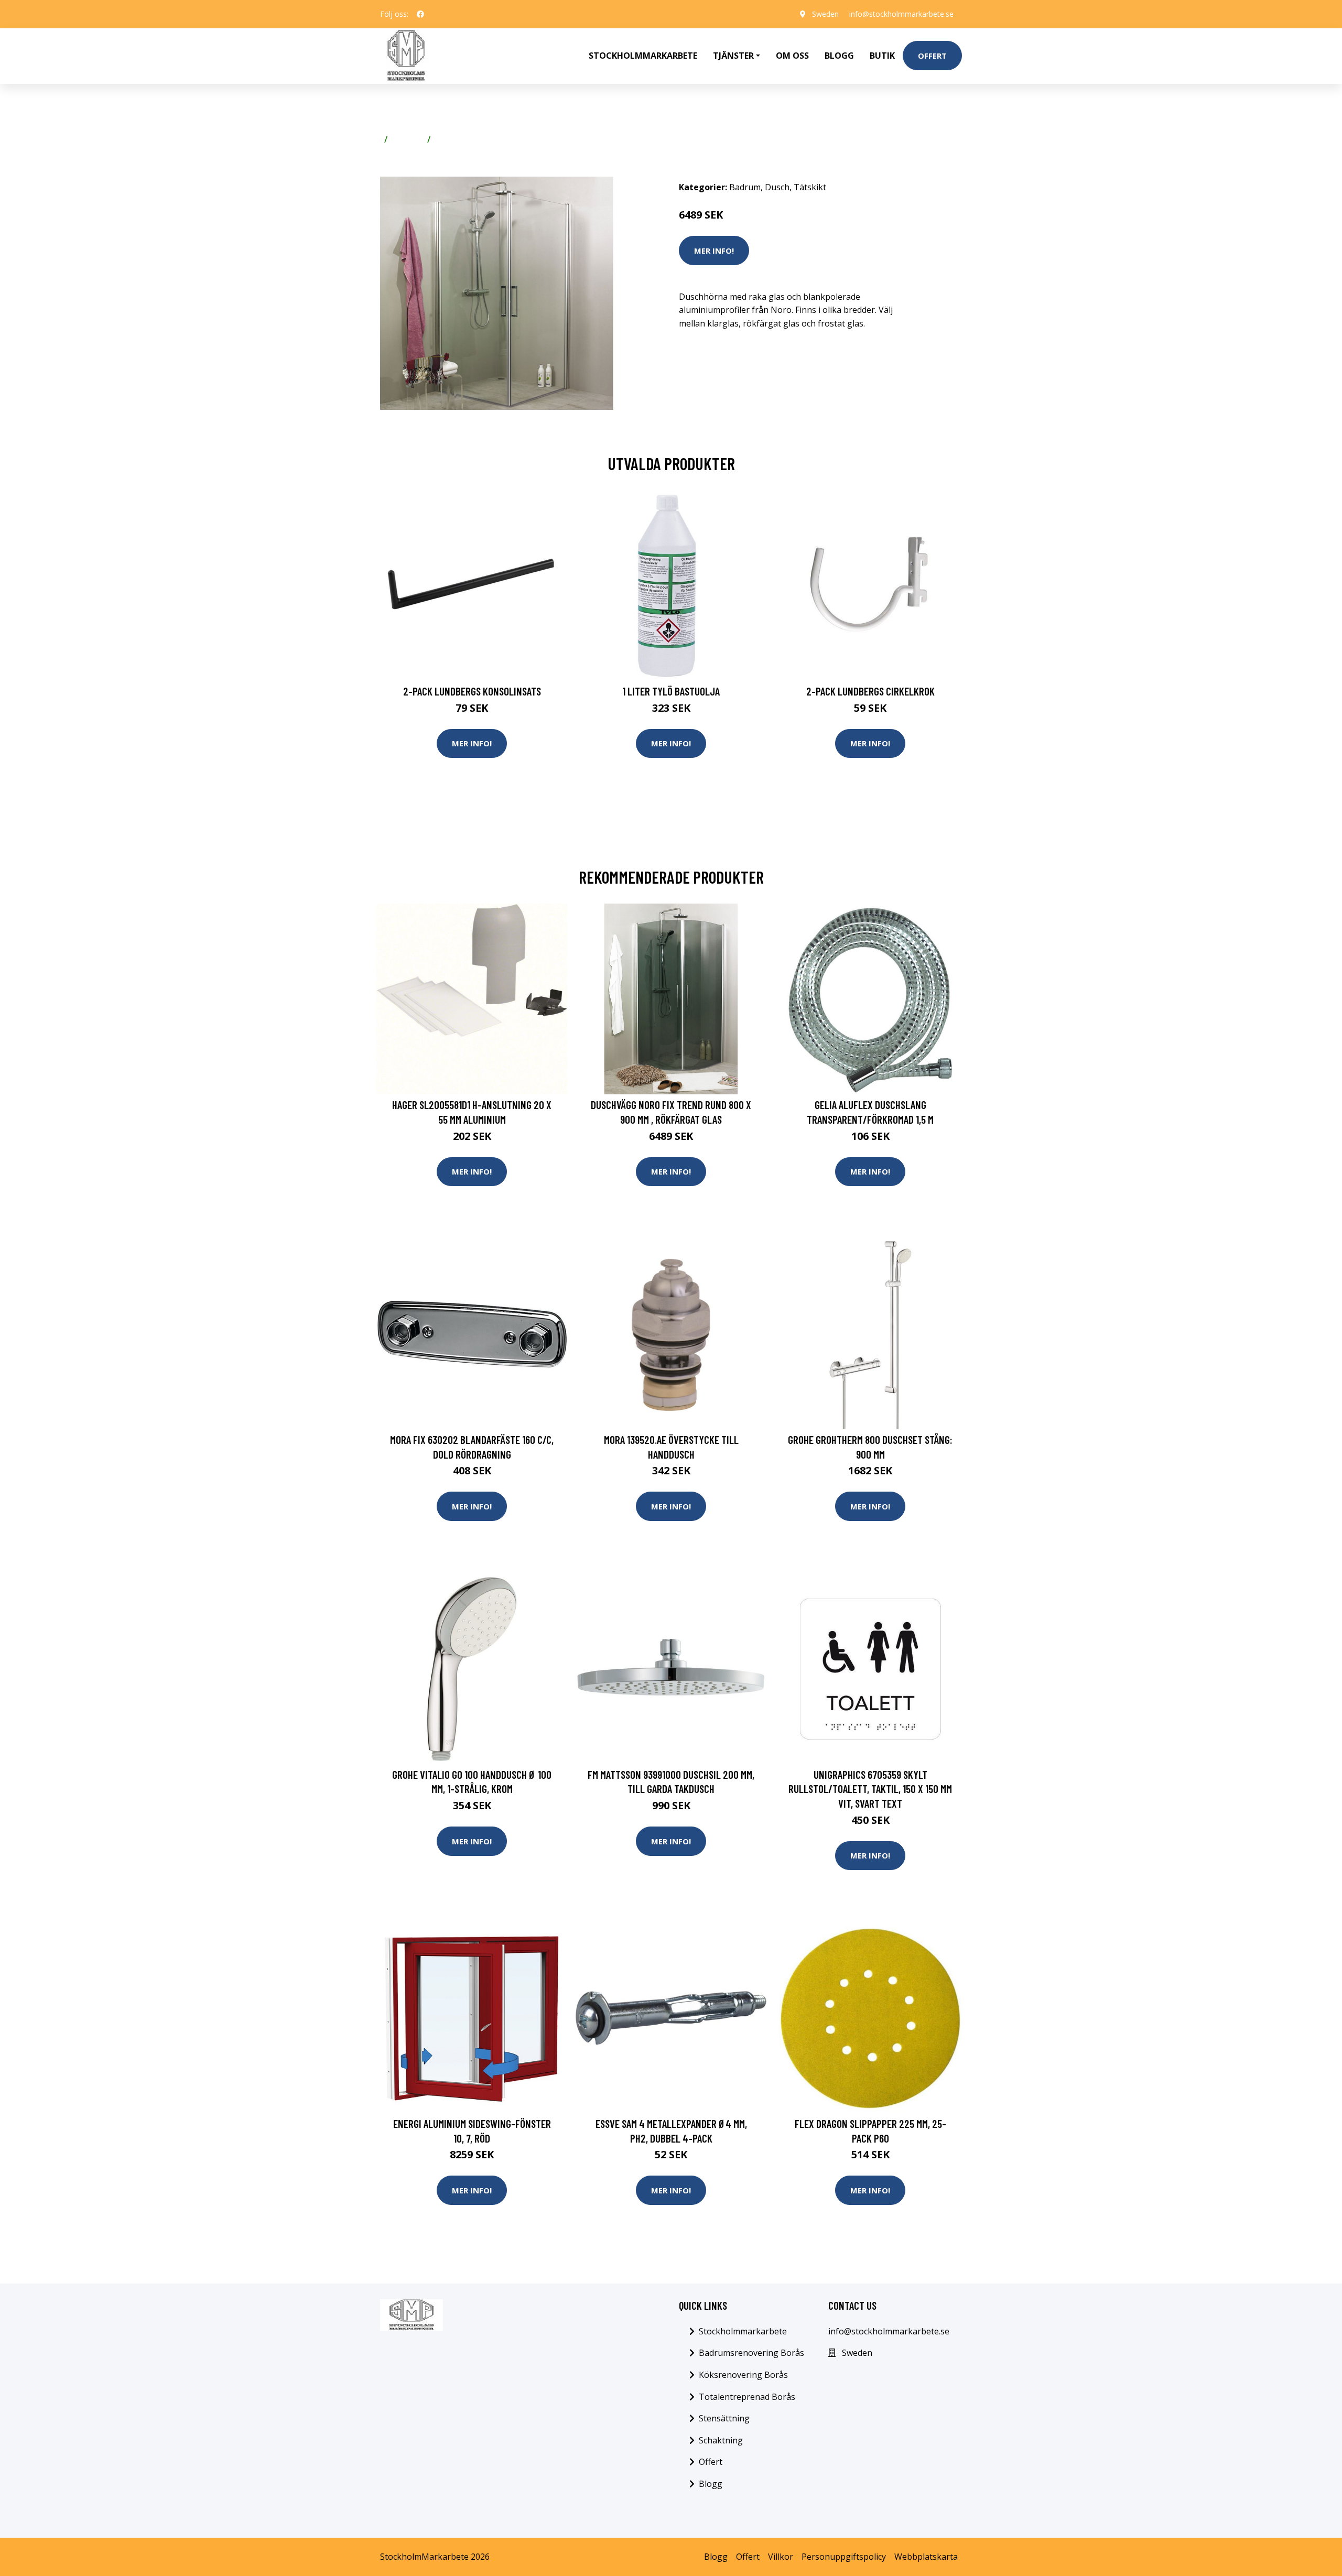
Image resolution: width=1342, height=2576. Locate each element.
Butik (882, 56)
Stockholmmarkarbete (643, 56)
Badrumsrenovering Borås (751, 2353)
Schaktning (721, 2440)
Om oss (792, 56)
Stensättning (724, 2418)
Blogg (839, 56)
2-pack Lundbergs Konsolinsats (472, 691)
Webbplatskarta (926, 2557)
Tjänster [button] (733, 56)
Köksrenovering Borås (743, 2375)
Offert (932, 56)
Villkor (781, 2557)
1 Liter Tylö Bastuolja (671, 691)
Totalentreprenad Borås (747, 2397)
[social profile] (420, 14)
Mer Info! (714, 251)
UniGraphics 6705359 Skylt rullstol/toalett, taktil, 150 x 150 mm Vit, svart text (870, 1789)
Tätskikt (810, 187)
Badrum (407, 139)
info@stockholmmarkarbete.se (901, 14)
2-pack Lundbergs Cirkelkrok (870, 691)
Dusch (447, 139)
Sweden (825, 14)
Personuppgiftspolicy (844, 2557)
